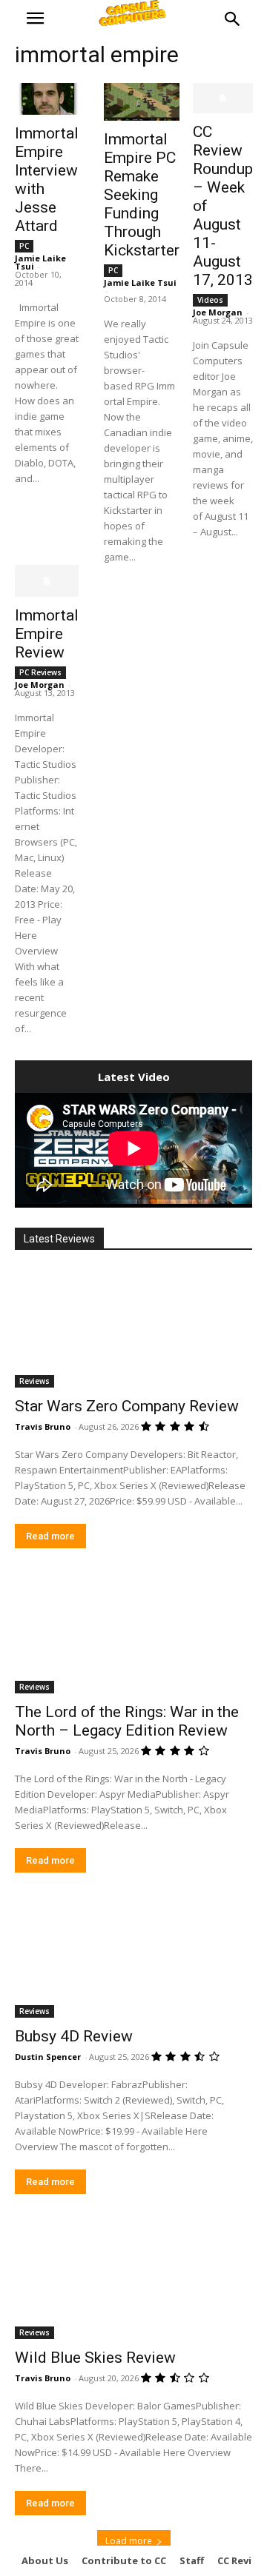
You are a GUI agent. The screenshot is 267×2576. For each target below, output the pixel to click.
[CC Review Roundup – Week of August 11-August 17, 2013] (223, 98)
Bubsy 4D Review (74, 2036)
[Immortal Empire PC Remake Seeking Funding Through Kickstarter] (142, 102)
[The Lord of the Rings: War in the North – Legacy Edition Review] (133, 1634)
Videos (210, 300)
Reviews (34, 1381)
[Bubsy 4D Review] (133, 1958)
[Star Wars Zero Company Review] (133, 1328)
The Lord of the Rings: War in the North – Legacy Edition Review (127, 1721)
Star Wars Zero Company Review (127, 1406)
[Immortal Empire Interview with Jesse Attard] (47, 99)
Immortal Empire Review (47, 634)
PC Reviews (40, 672)
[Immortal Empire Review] (47, 581)
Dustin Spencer (48, 2057)
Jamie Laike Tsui (140, 282)
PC (24, 246)
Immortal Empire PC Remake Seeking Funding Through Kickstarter (142, 195)
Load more (129, 2541)
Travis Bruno (43, 1426)
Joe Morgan (218, 312)
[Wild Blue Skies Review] (133, 2280)
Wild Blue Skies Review (95, 2358)
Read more (50, 1536)
